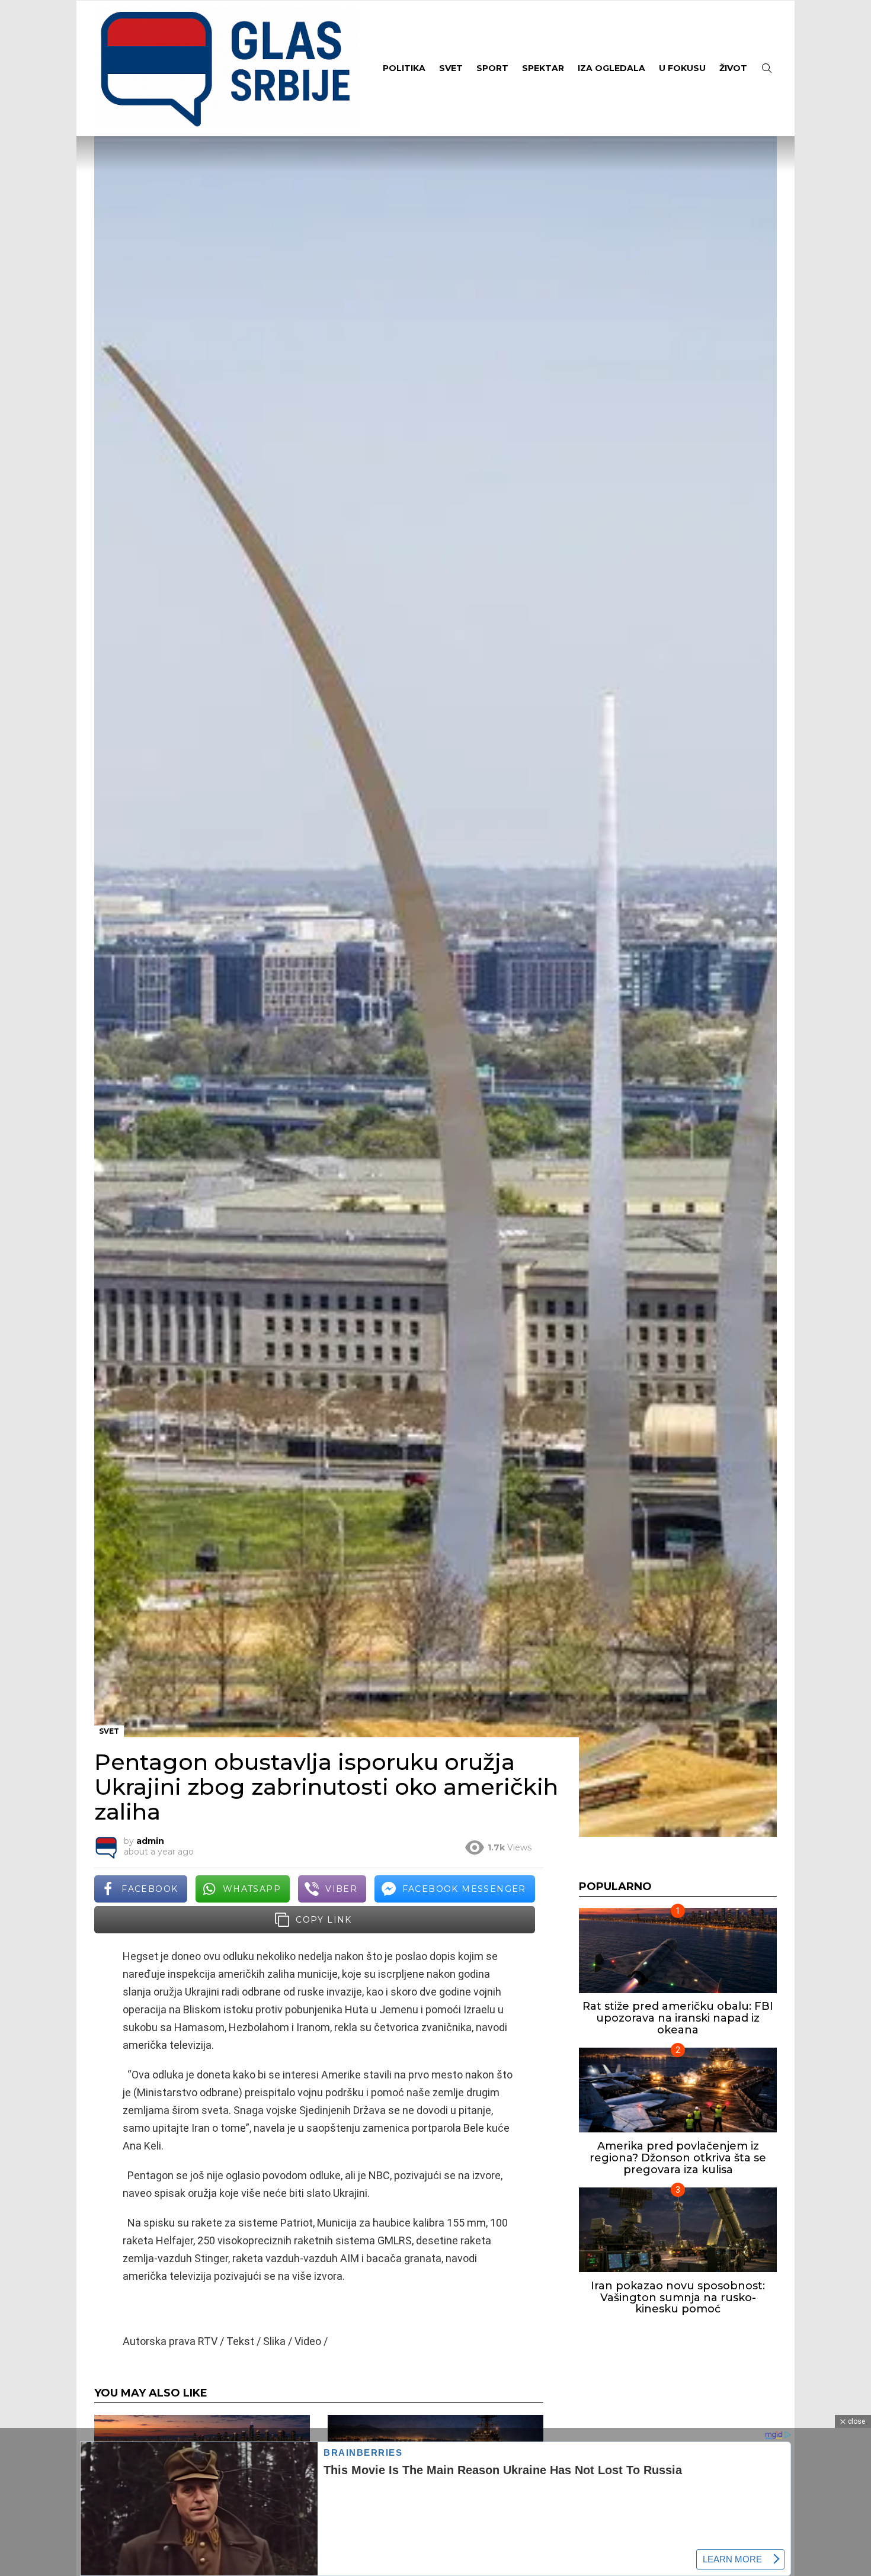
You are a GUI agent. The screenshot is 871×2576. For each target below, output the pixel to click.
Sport (492, 68)
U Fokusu (682, 68)
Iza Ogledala (611, 68)
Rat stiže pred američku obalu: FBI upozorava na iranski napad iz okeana (678, 2018)
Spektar (543, 68)
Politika (404, 68)
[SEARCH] (767, 68)
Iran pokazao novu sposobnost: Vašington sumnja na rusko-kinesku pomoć (678, 2297)
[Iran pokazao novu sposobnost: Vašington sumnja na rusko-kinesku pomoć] (678, 2230)
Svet (451, 68)
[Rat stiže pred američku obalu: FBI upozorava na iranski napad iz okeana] (678, 1950)
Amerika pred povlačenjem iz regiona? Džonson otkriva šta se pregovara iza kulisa (678, 2158)
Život (733, 68)
